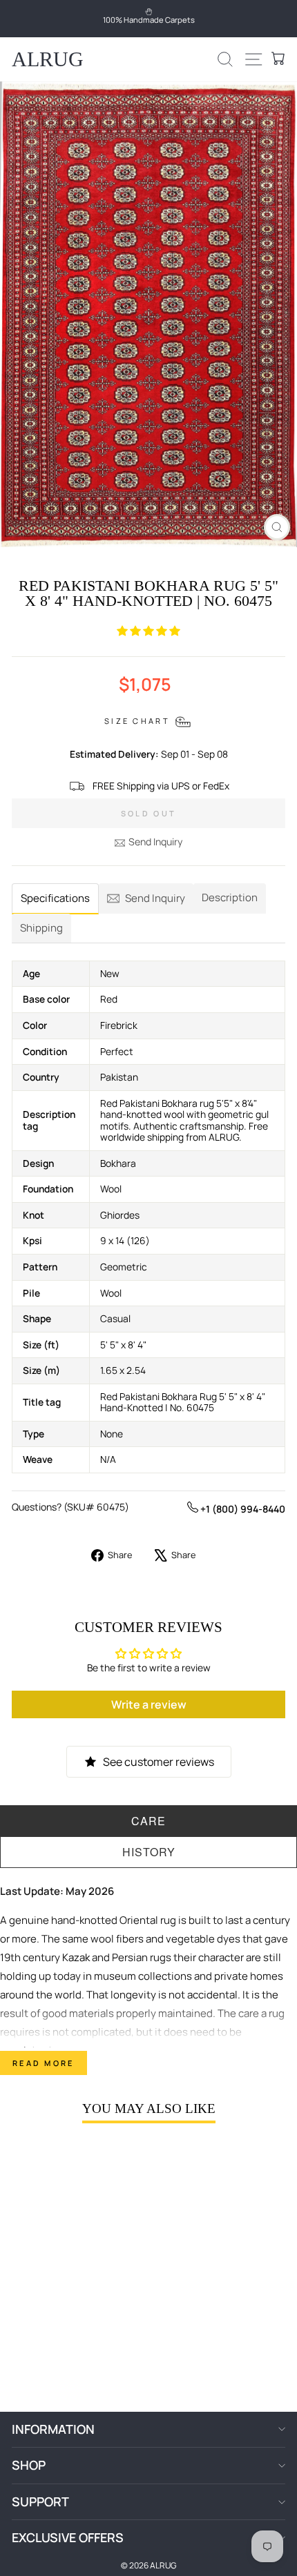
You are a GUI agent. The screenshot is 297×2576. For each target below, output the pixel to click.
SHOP (29, 2465)
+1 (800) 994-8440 (242, 1509)
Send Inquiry (155, 842)
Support (40, 2501)
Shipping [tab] (41, 928)
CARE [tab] (148, 1821)
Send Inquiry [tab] (155, 898)
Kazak (76, 1957)
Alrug (48, 59)
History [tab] (149, 1852)
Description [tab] (230, 897)
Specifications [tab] (55, 898)
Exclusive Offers (68, 2537)
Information (53, 2429)
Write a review (149, 1704)
